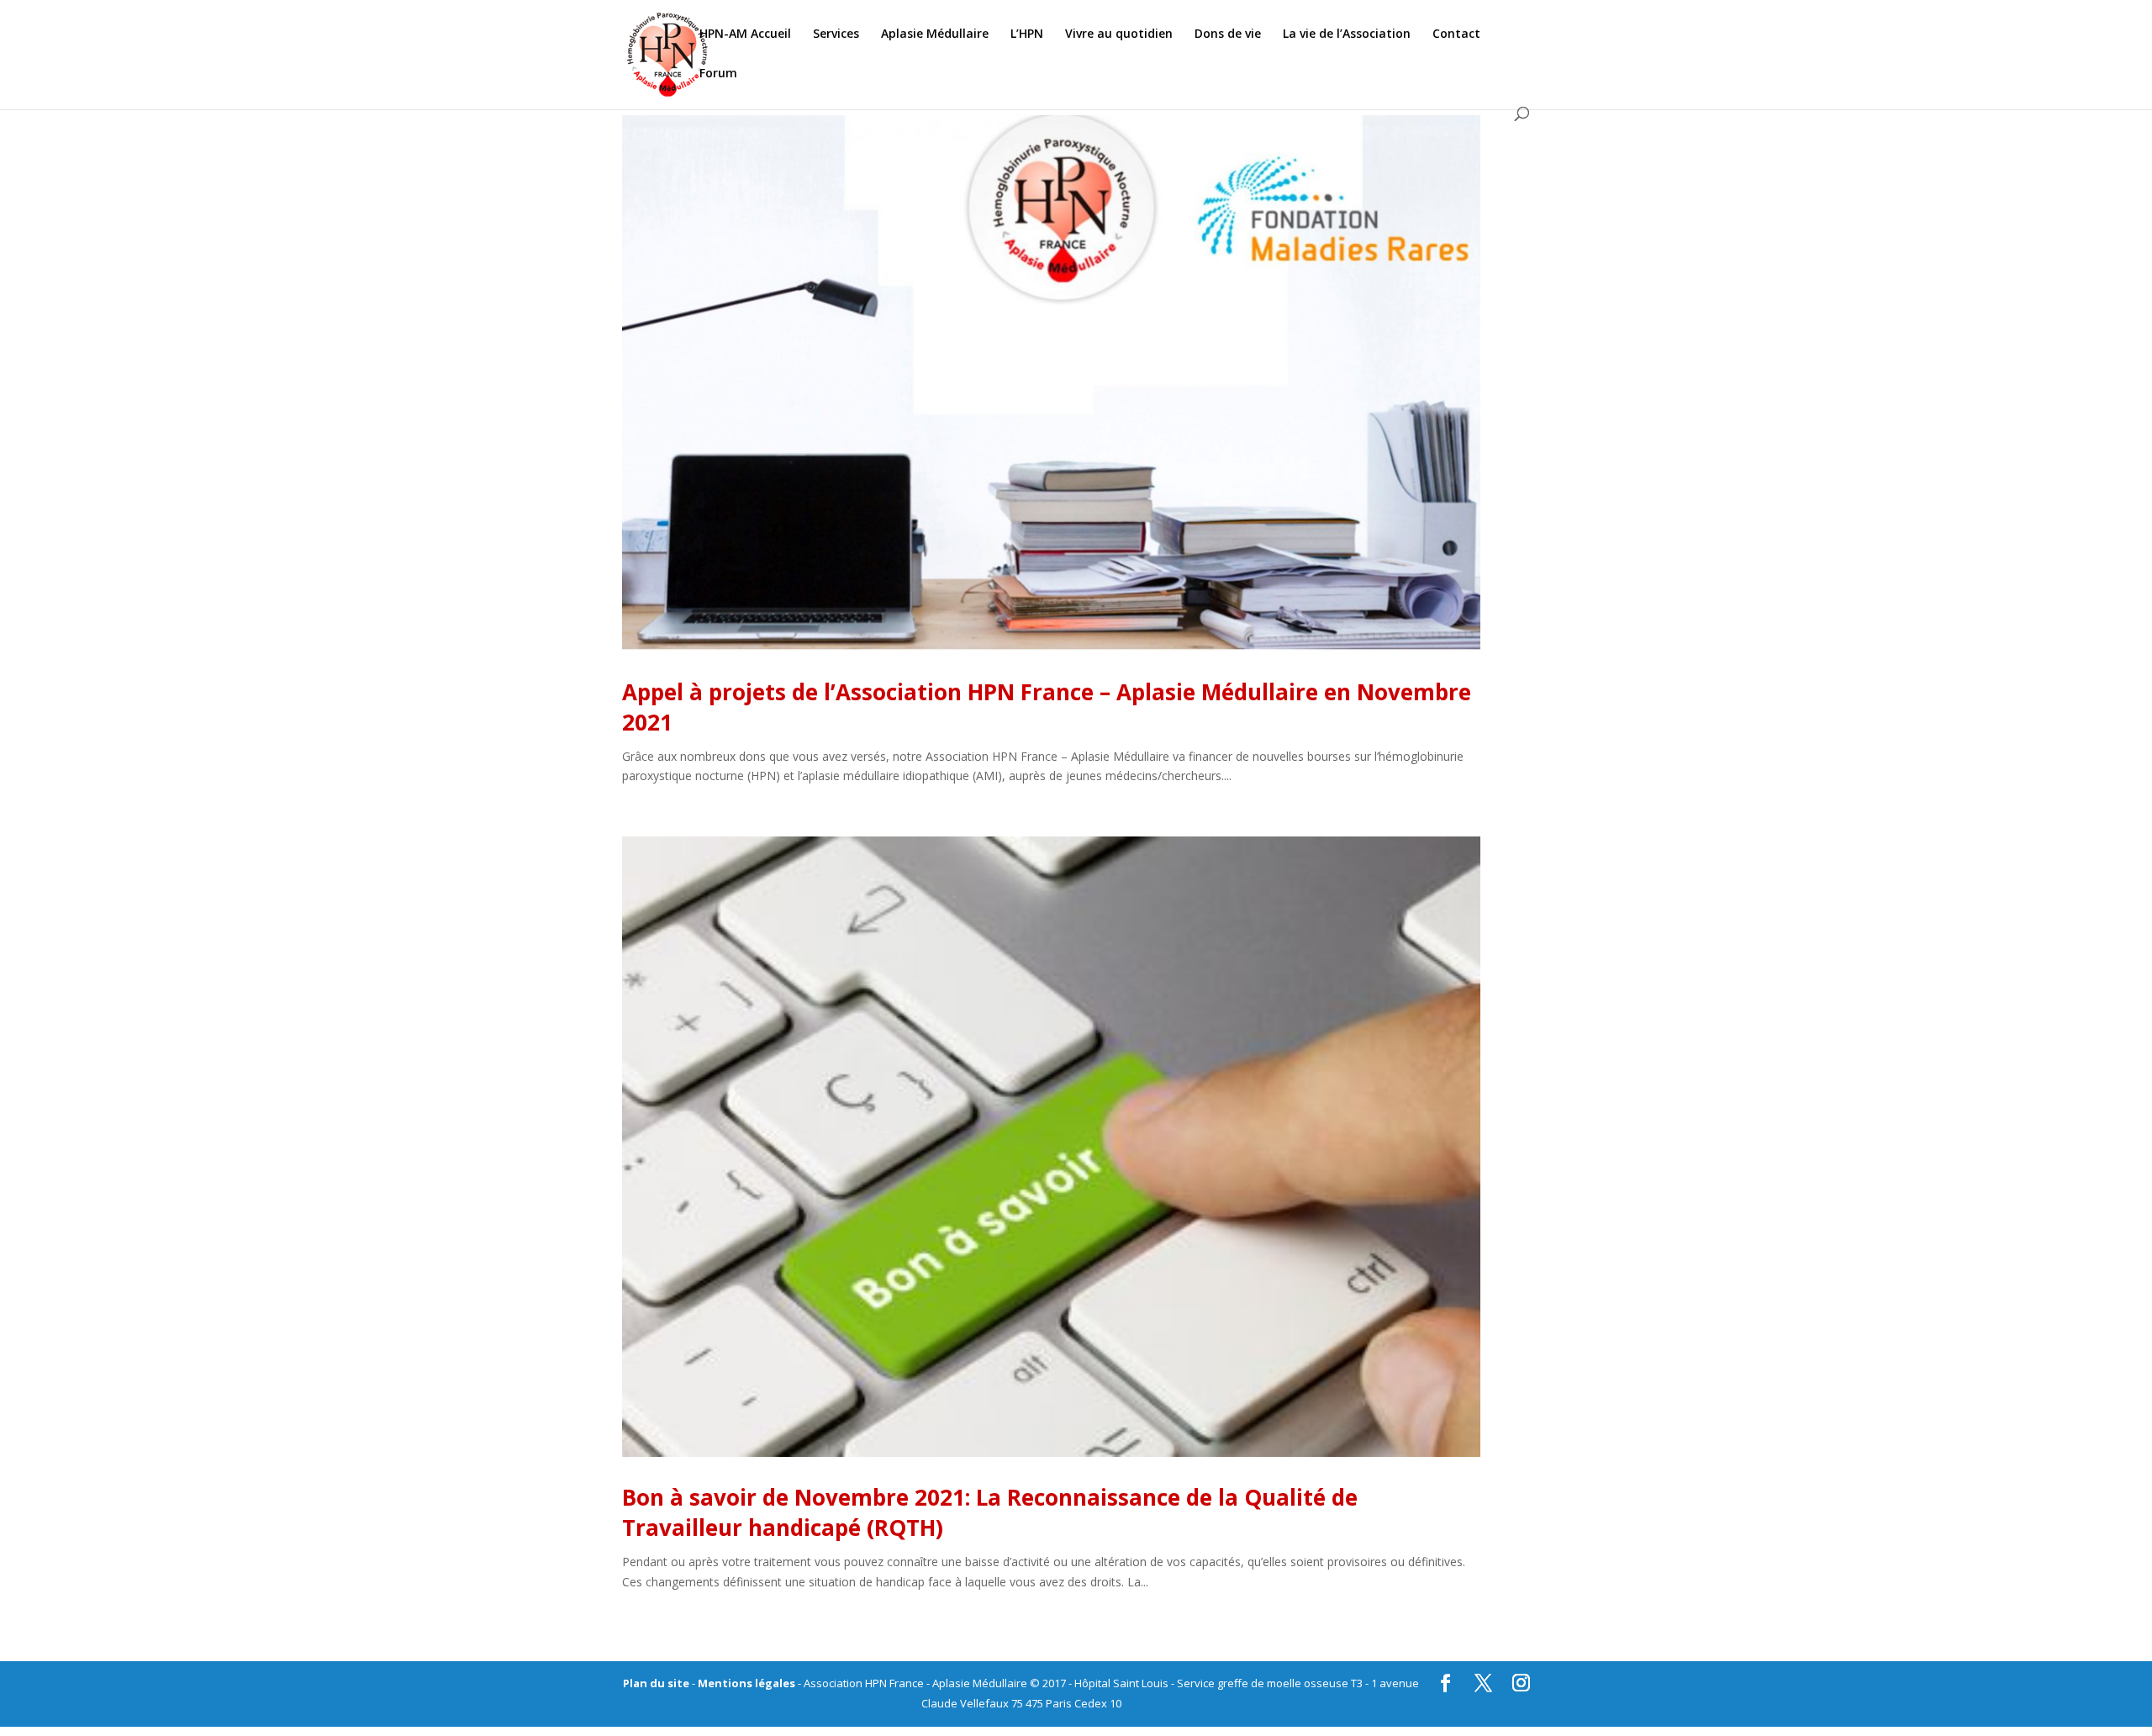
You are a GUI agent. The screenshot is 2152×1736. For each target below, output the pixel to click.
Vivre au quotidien (1119, 34)
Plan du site (656, 1683)
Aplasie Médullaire (935, 34)
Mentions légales (746, 1683)
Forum (718, 74)
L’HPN (1027, 34)
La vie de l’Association (1347, 34)
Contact (1456, 34)
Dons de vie (1228, 34)
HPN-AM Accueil (745, 34)
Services (836, 34)
